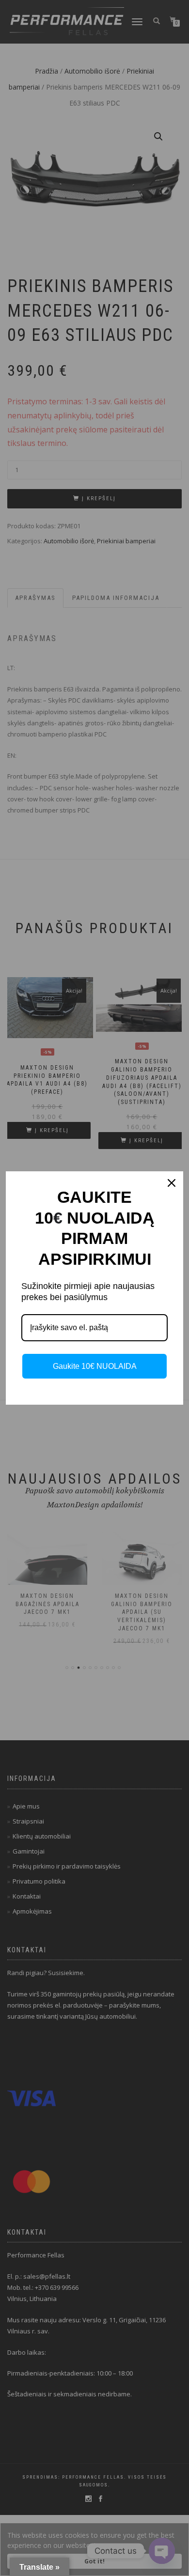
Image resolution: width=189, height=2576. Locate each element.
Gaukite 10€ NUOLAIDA (95, 1366)
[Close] (172, 1183)
